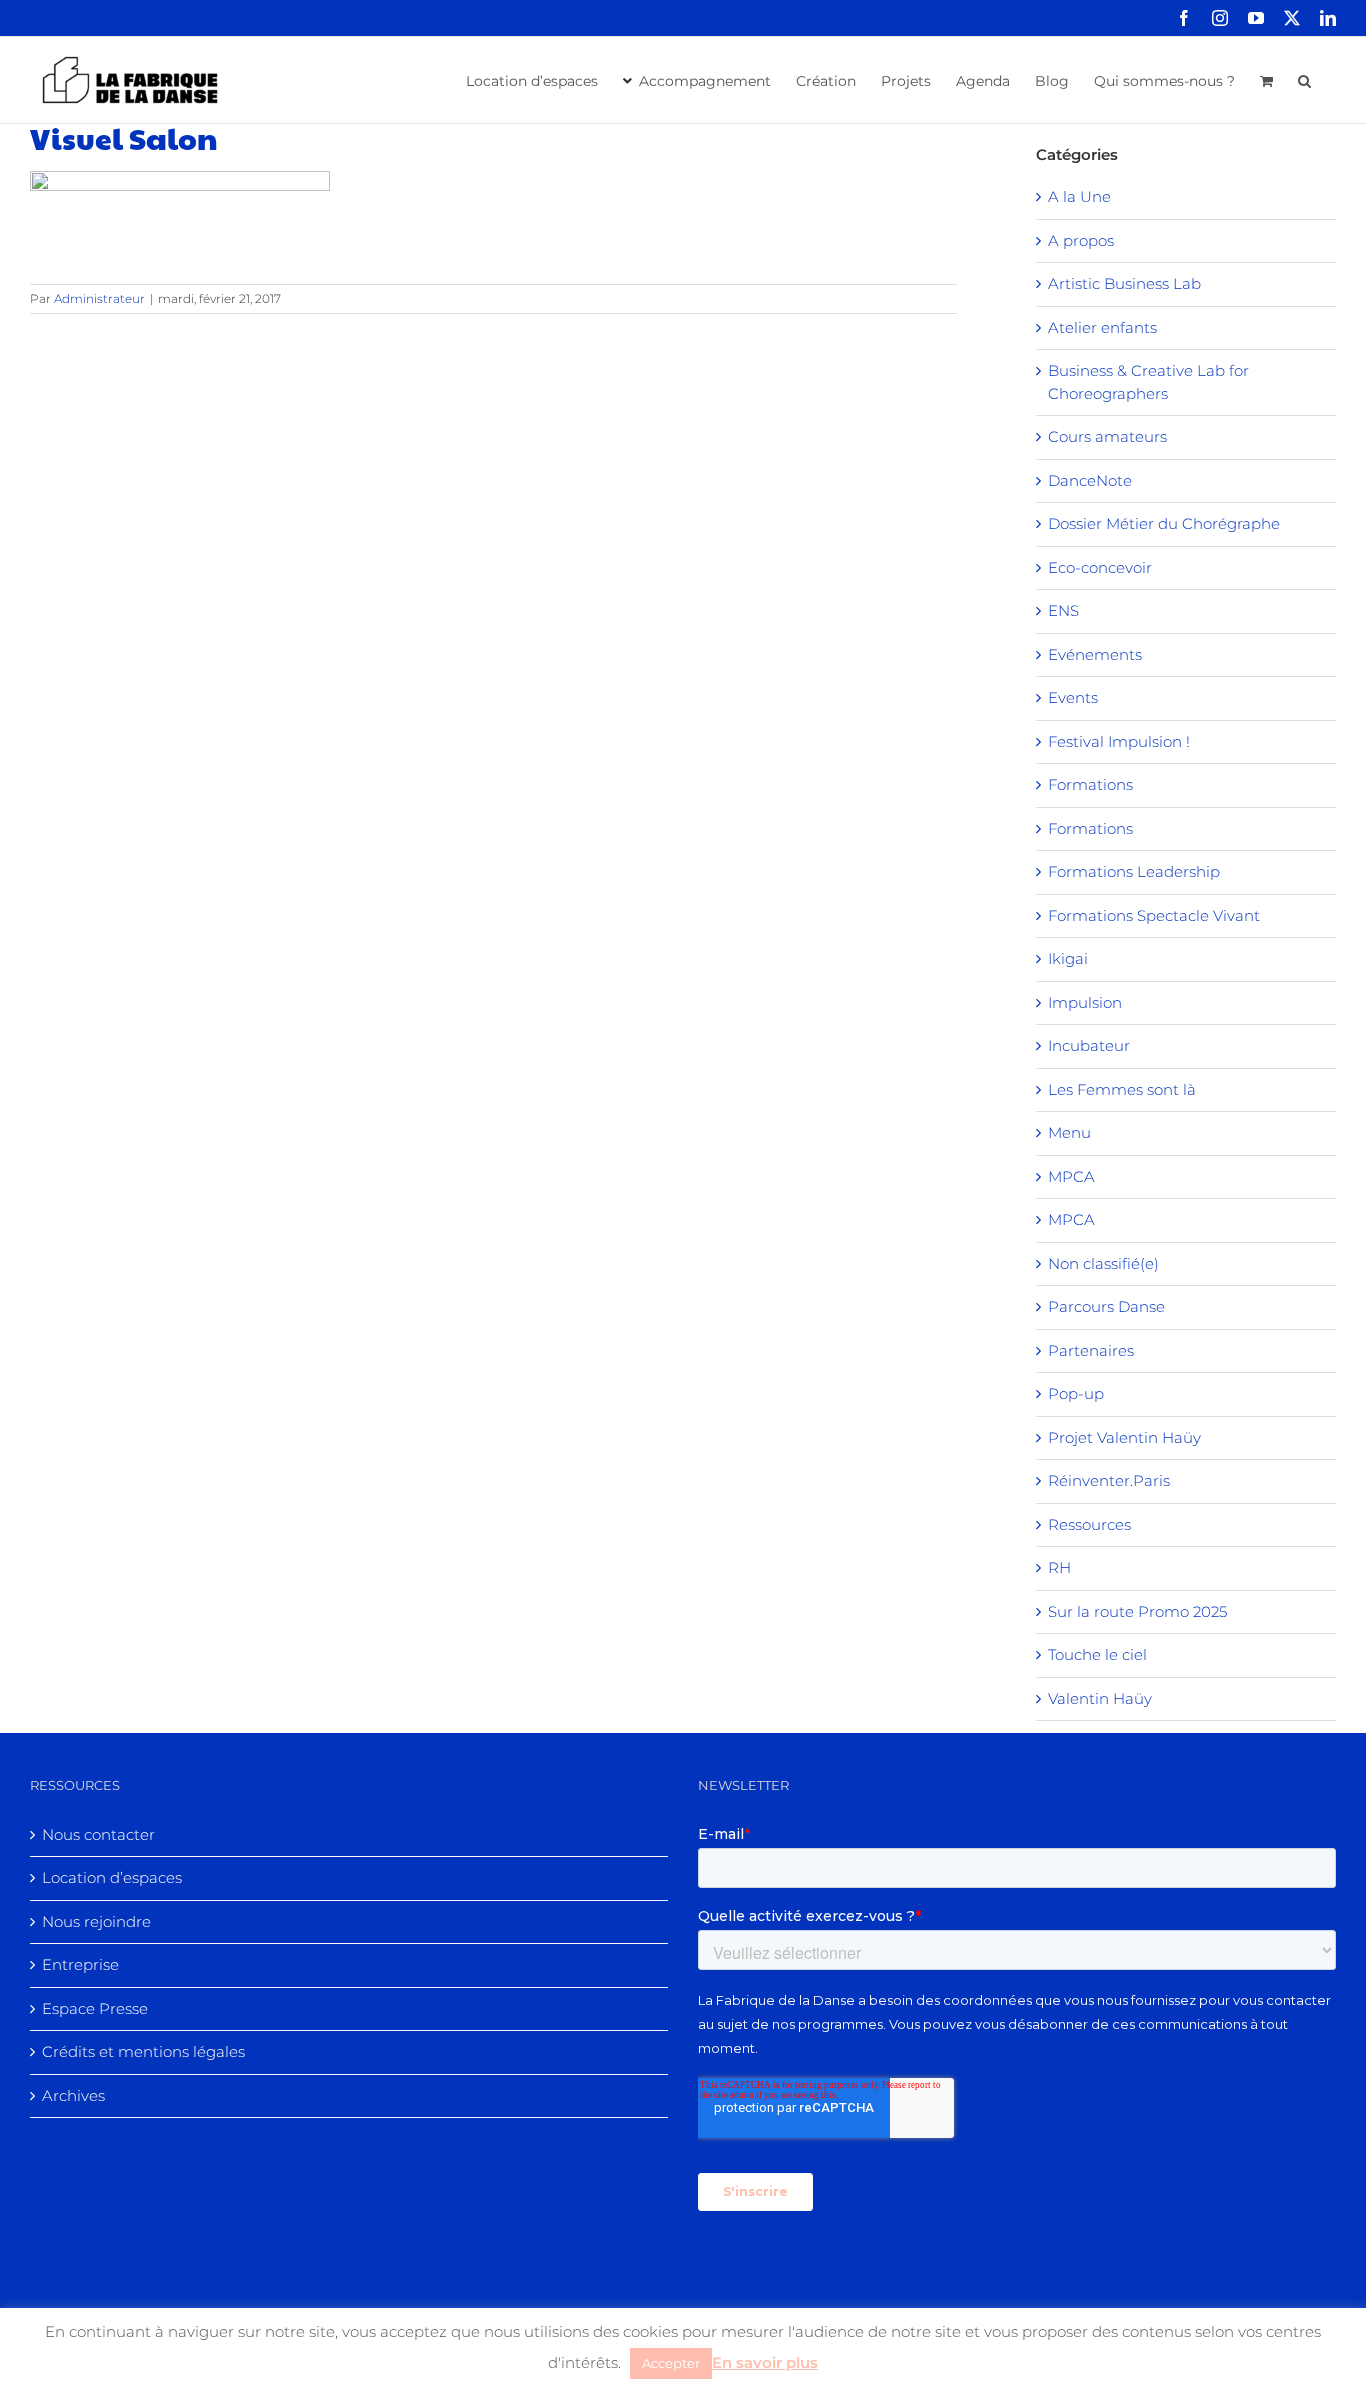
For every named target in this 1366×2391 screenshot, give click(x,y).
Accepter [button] (671, 2363)
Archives (73, 2095)
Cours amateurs (1107, 436)
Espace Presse (95, 2008)
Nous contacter (98, 1834)
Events (1073, 697)
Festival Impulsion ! (1119, 741)
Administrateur (99, 298)
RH (1059, 1567)
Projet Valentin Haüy (1124, 1437)
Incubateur (1089, 1045)
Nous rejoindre (96, 1921)
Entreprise (80, 1964)
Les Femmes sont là (1122, 1089)
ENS (1063, 610)
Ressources (1089, 1524)
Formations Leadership (1134, 871)
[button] (1304, 79)
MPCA (1071, 1176)
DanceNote (1090, 480)
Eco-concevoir (1100, 567)
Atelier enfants (1102, 327)
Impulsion (1085, 1002)
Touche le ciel (1097, 1654)
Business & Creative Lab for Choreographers (1148, 382)
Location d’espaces (112, 1877)
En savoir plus (765, 2362)
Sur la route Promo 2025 (1137, 1611)
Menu (1069, 1132)
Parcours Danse (1106, 1306)
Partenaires (1091, 1350)
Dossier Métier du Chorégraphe (1164, 523)
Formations (1090, 784)
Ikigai (1068, 958)
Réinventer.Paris (1109, 1480)
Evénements (1095, 654)
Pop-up (1076, 1393)
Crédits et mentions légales (143, 2051)
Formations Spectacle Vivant (1154, 915)
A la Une (1079, 196)
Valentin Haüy (1100, 1698)
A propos (1081, 240)
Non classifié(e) (1103, 1263)
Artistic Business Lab (1124, 283)
